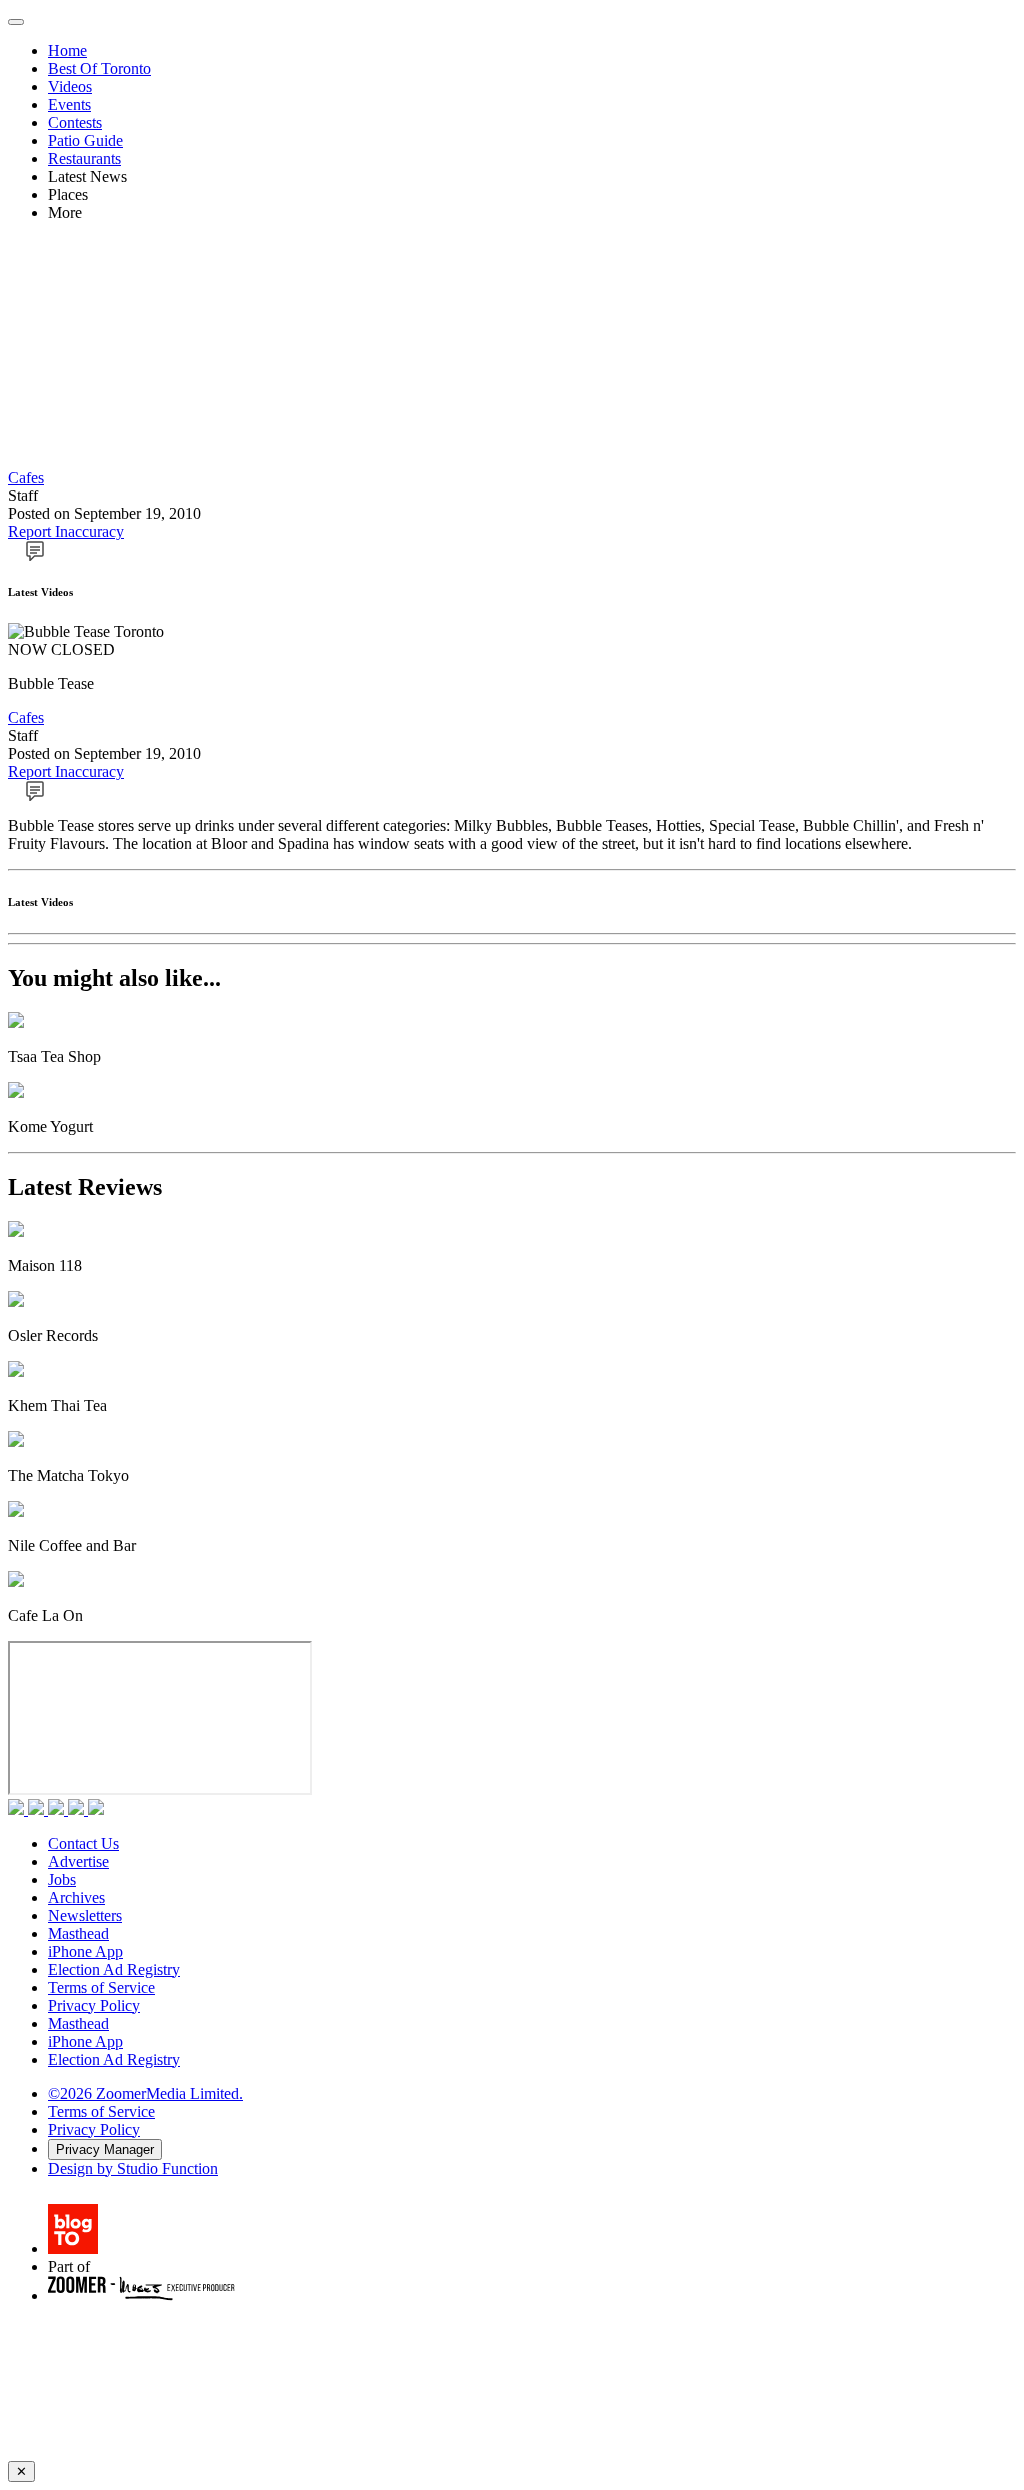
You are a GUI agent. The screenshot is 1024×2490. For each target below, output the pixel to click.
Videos (70, 86)
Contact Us (83, 1843)
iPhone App (85, 1951)
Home (67, 50)
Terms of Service (101, 1987)
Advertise (78, 1861)
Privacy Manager (105, 2149)
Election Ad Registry (114, 1969)
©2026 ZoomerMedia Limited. (145, 2093)
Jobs (62, 1879)
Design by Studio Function (133, 2168)
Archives (76, 1897)
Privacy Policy (94, 2005)
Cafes (26, 477)
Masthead (78, 1933)
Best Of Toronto (99, 68)
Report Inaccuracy (66, 531)
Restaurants (84, 158)
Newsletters (85, 1915)
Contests (75, 122)
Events (69, 104)
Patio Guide (85, 140)
